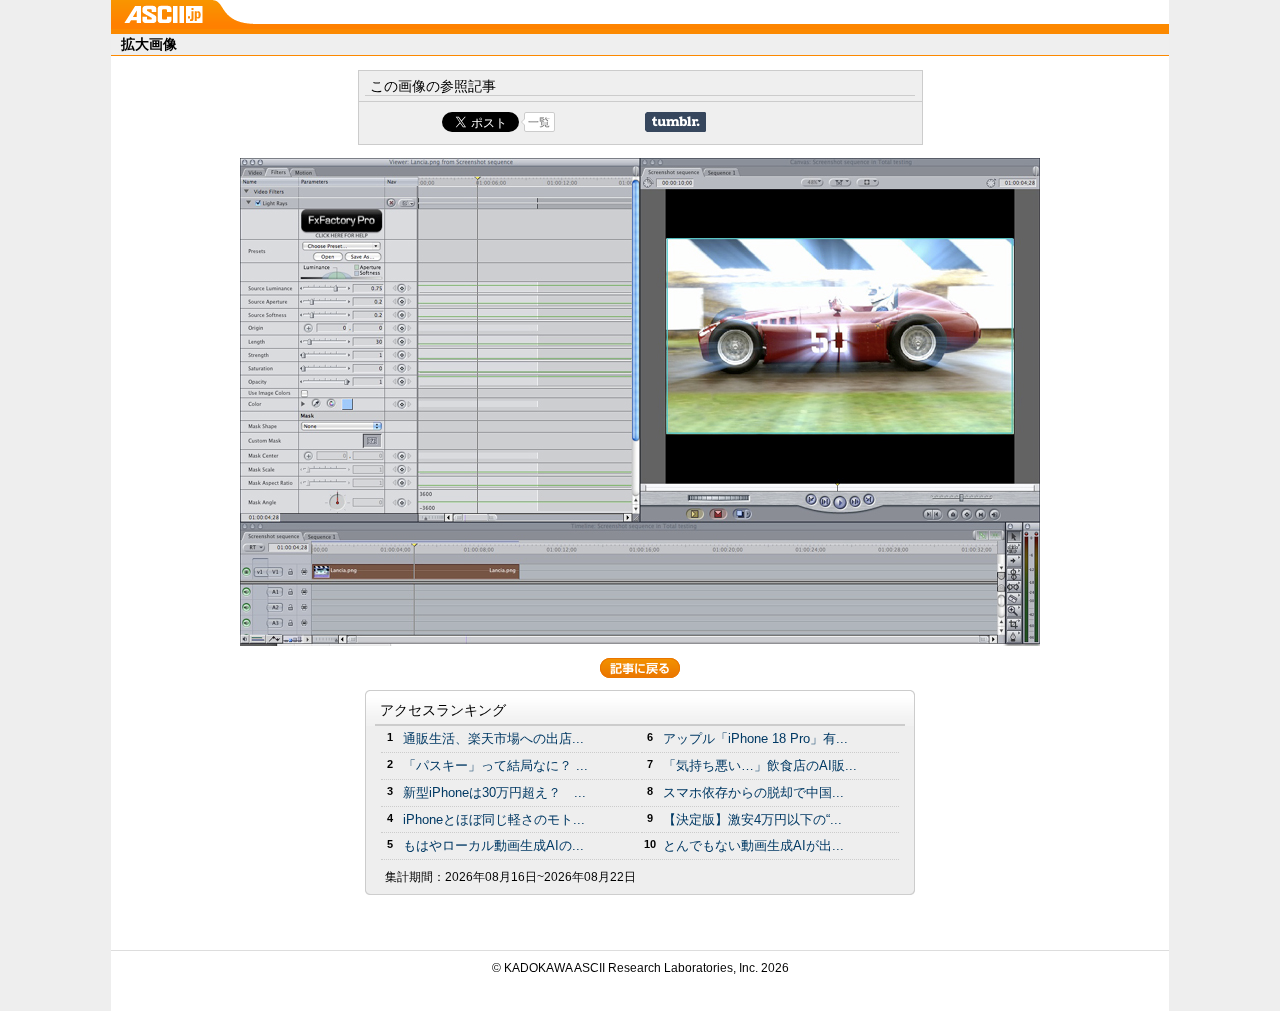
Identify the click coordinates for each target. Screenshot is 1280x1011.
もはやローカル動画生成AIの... (493, 845)
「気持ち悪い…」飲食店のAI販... (760, 765)
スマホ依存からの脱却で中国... (753, 792)
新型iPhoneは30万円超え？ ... (494, 792)
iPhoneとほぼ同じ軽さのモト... (494, 819)
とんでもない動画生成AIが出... (753, 845)
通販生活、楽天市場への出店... (493, 738)
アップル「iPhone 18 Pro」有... (755, 738)
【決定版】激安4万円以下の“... (752, 819)
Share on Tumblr (675, 122)
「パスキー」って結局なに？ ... (495, 765)
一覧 (539, 122)
